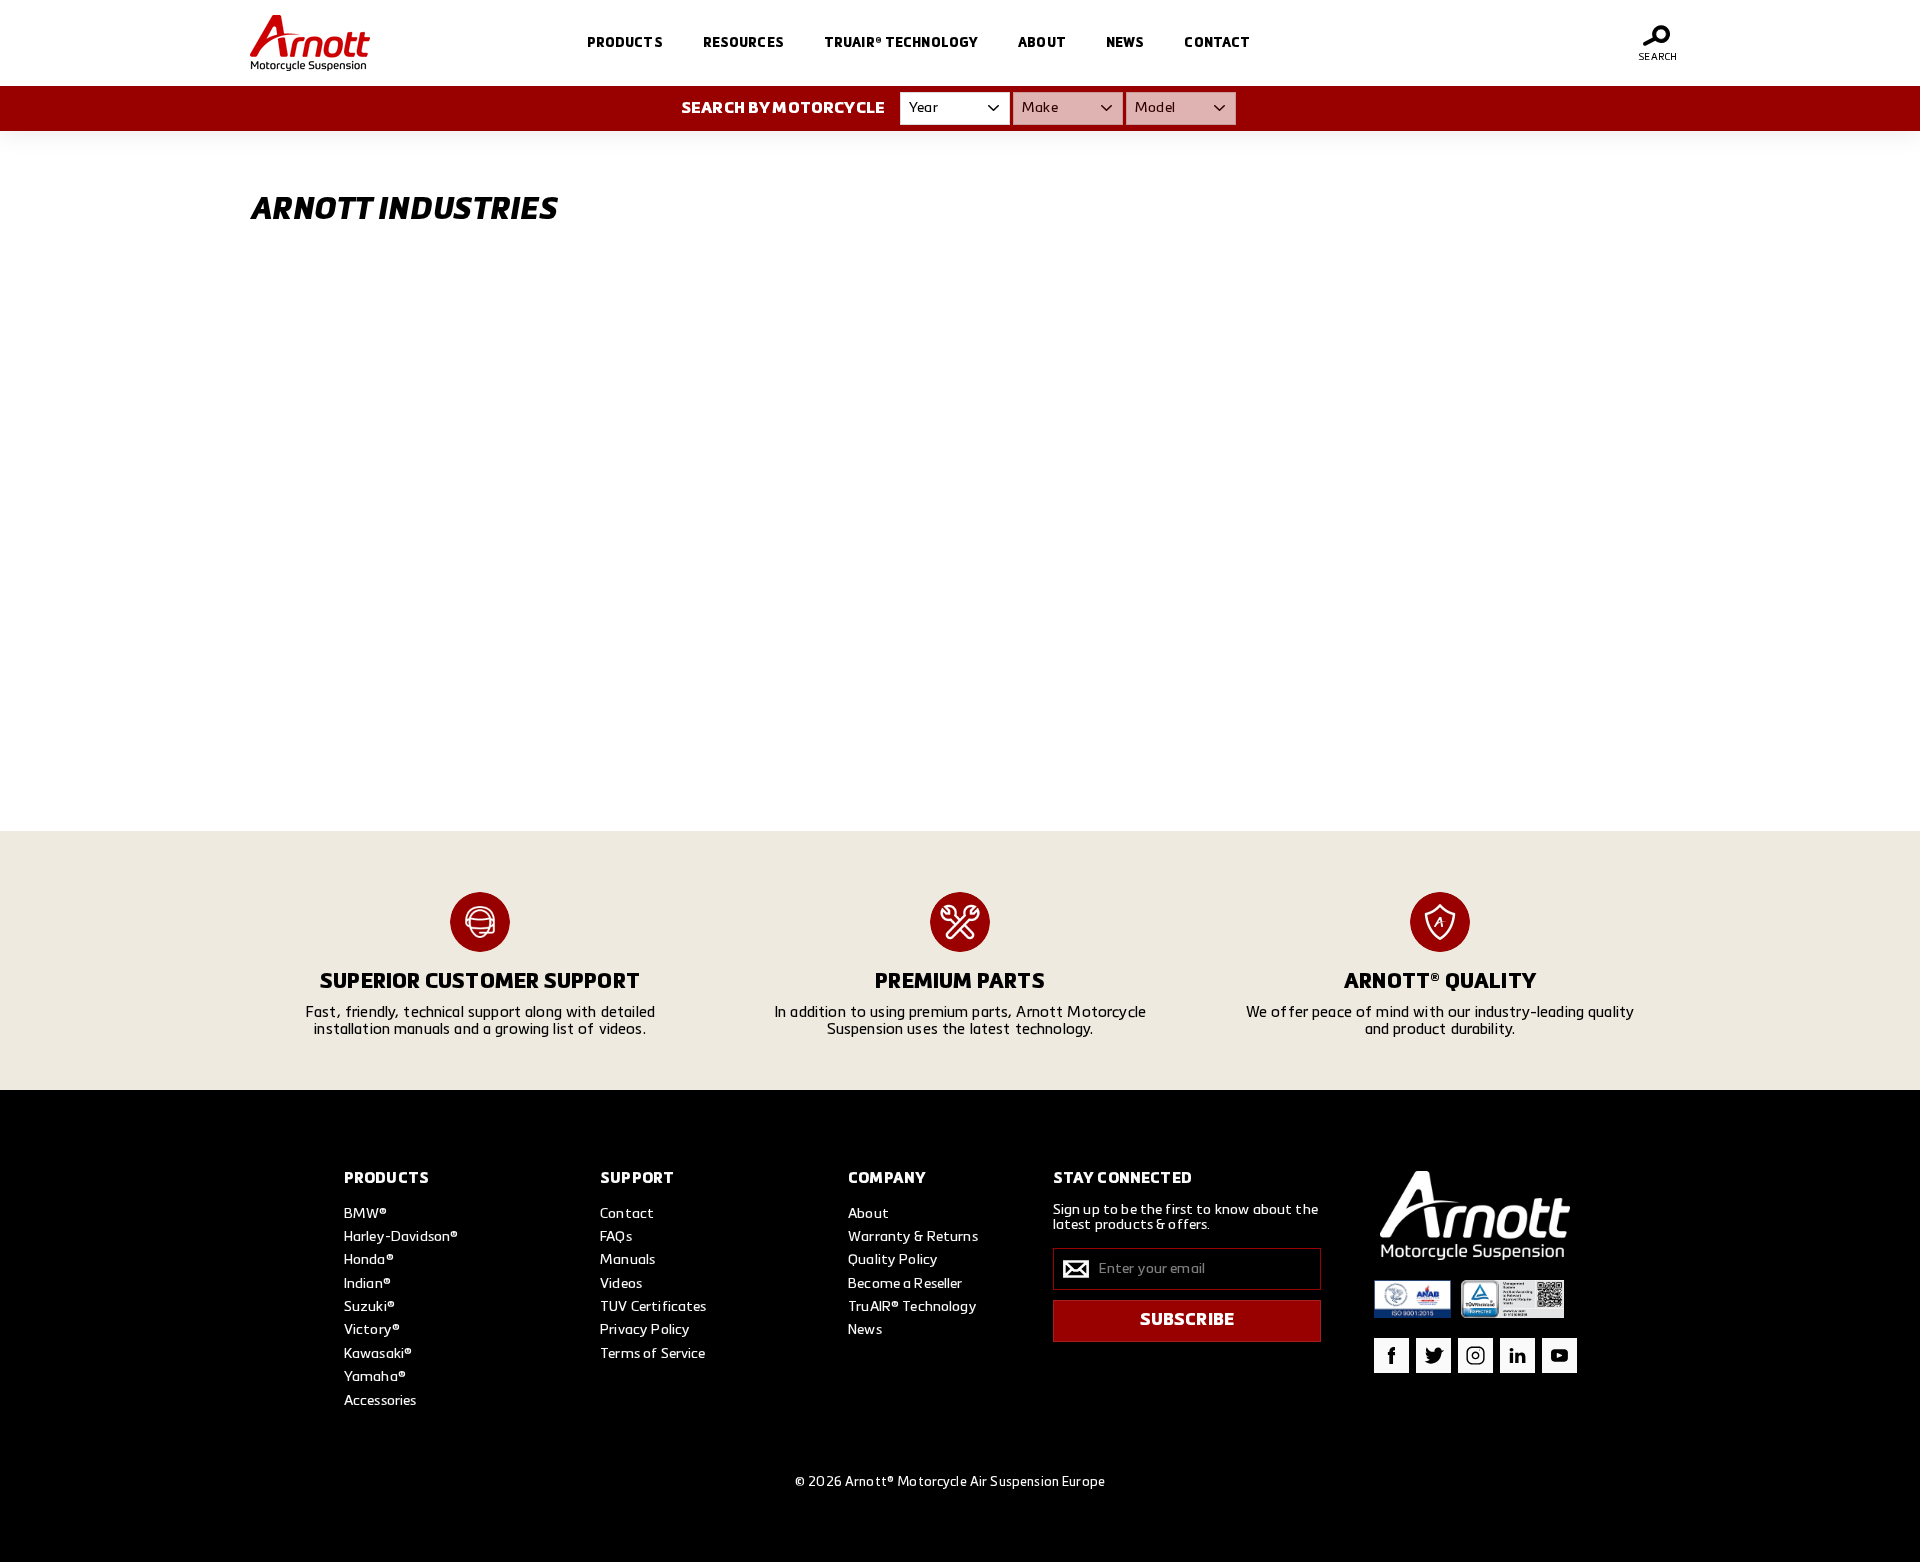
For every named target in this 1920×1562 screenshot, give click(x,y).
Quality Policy (893, 1260)
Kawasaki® (378, 1354)
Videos (621, 1284)
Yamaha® (375, 1377)
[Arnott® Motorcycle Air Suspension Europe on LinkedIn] (1517, 1355)
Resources (743, 43)
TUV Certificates (653, 1307)
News (1125, 43)
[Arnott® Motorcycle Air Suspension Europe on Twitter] (1433, 1355)
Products (625, 43)
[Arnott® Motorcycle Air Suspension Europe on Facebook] (1391, 1355)
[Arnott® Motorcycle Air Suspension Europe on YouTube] (1559, 1355)
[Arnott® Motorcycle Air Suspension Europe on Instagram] (1475, 1355)
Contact (1217, 43)
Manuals (627, 1260)
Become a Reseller (905, 1284)
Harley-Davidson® (401, 1237)
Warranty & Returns (913, 1237)
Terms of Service (652, 1354)
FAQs (616, 1237)
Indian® (367, 1284)
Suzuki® (369, 1307)
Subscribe (1187, 1320)
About (1042, 43)
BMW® (366, 1214)
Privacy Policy (645, 1330)
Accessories (380, 1401)
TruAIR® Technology (901, 43)
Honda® (369, 1260)
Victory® (372, 1330)
